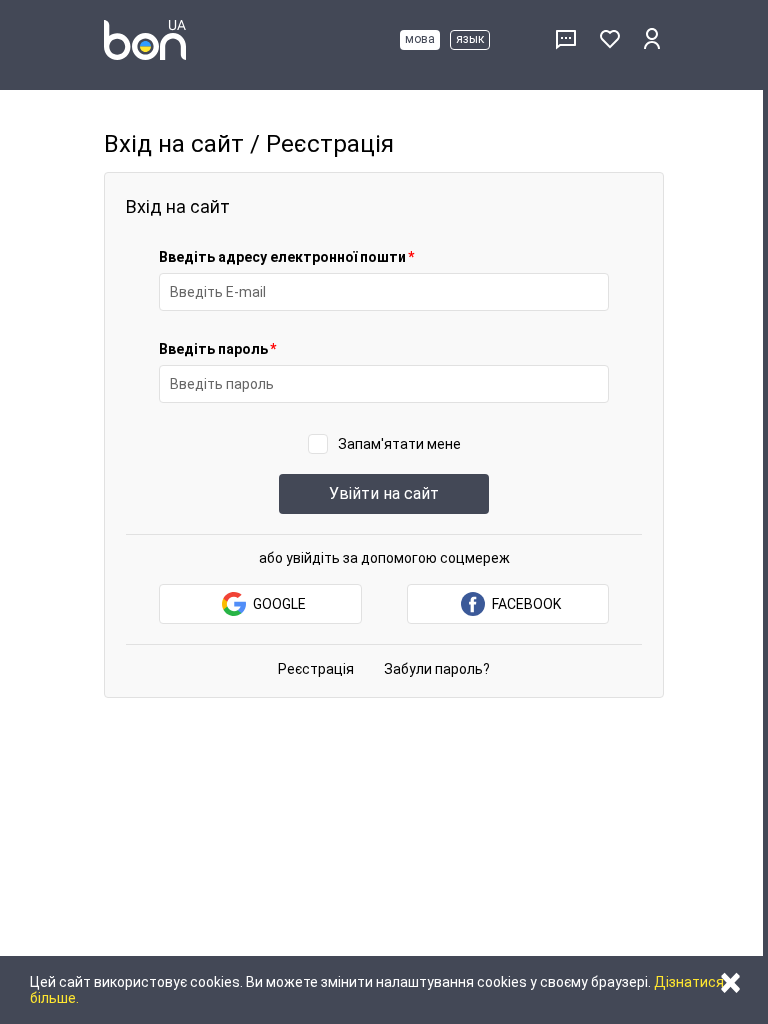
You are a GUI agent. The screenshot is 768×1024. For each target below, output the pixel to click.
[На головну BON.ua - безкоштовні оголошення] (145, 40)
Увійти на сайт (384, 493)
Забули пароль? (437, 669)
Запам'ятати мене (399, 444)
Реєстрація (316, 669)
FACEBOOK (526, 604)
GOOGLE (279, 604)
